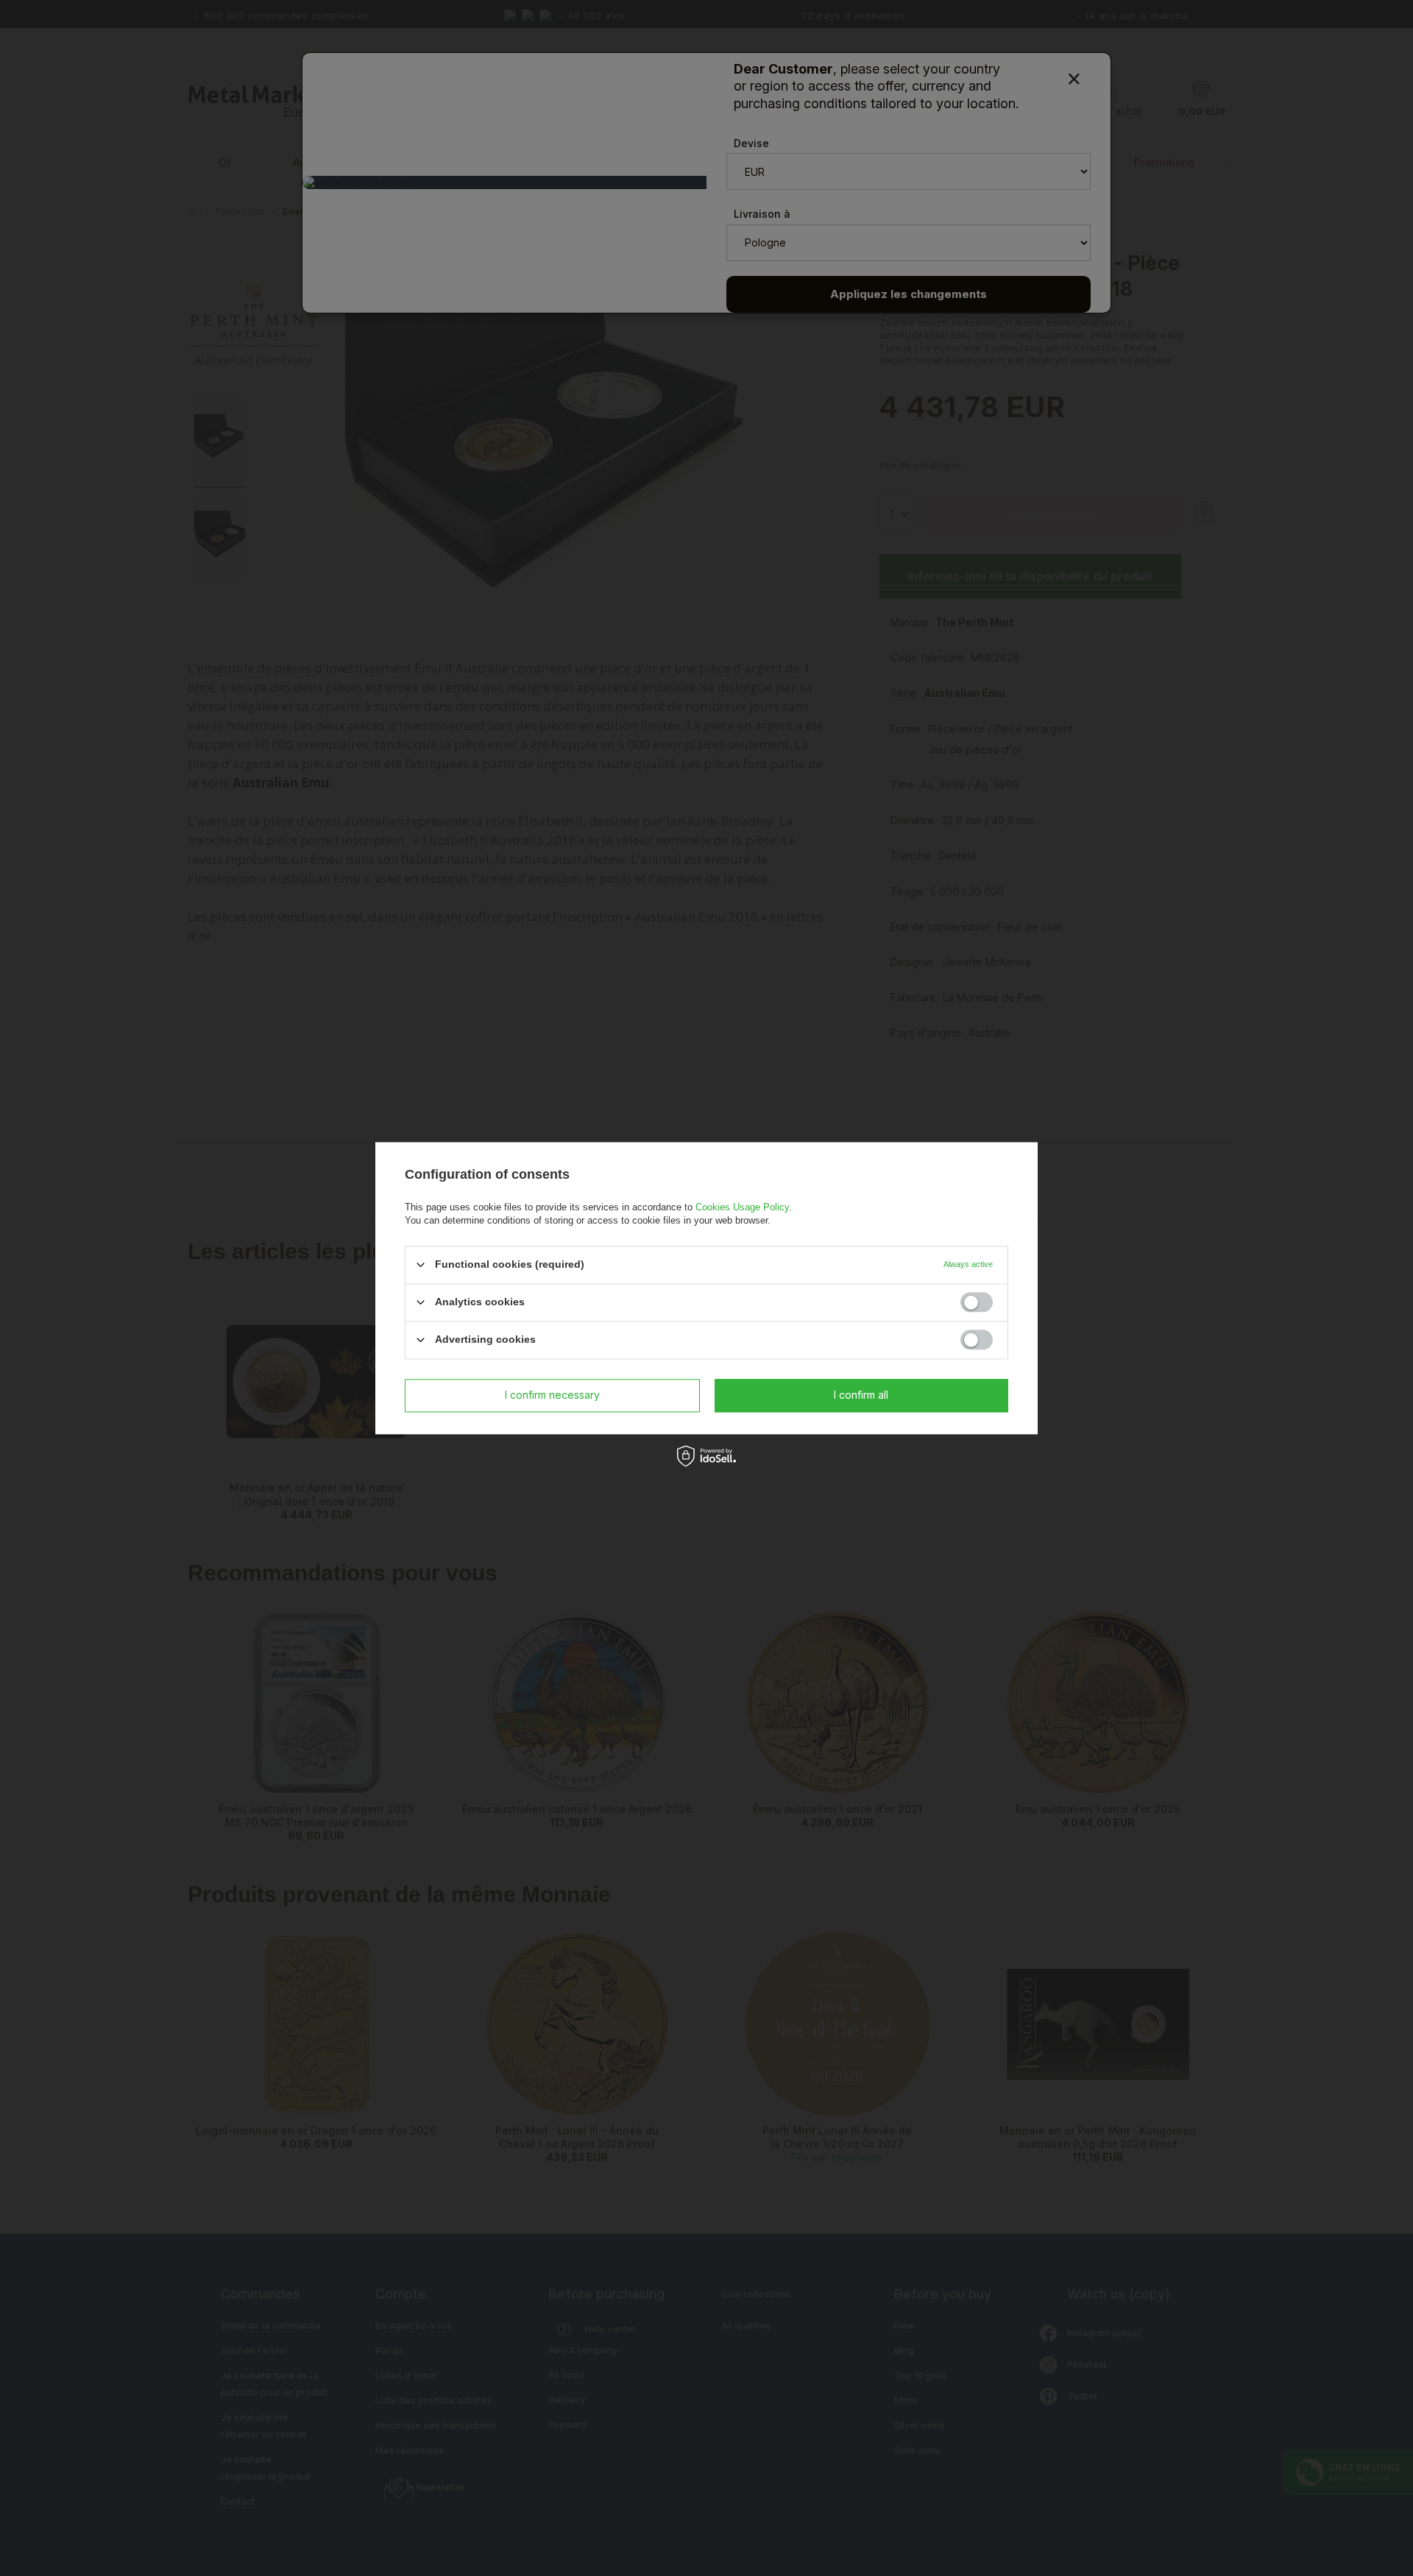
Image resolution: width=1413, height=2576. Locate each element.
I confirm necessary (552, 1395)
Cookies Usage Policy (742, 1207)
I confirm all (861, 1395)
